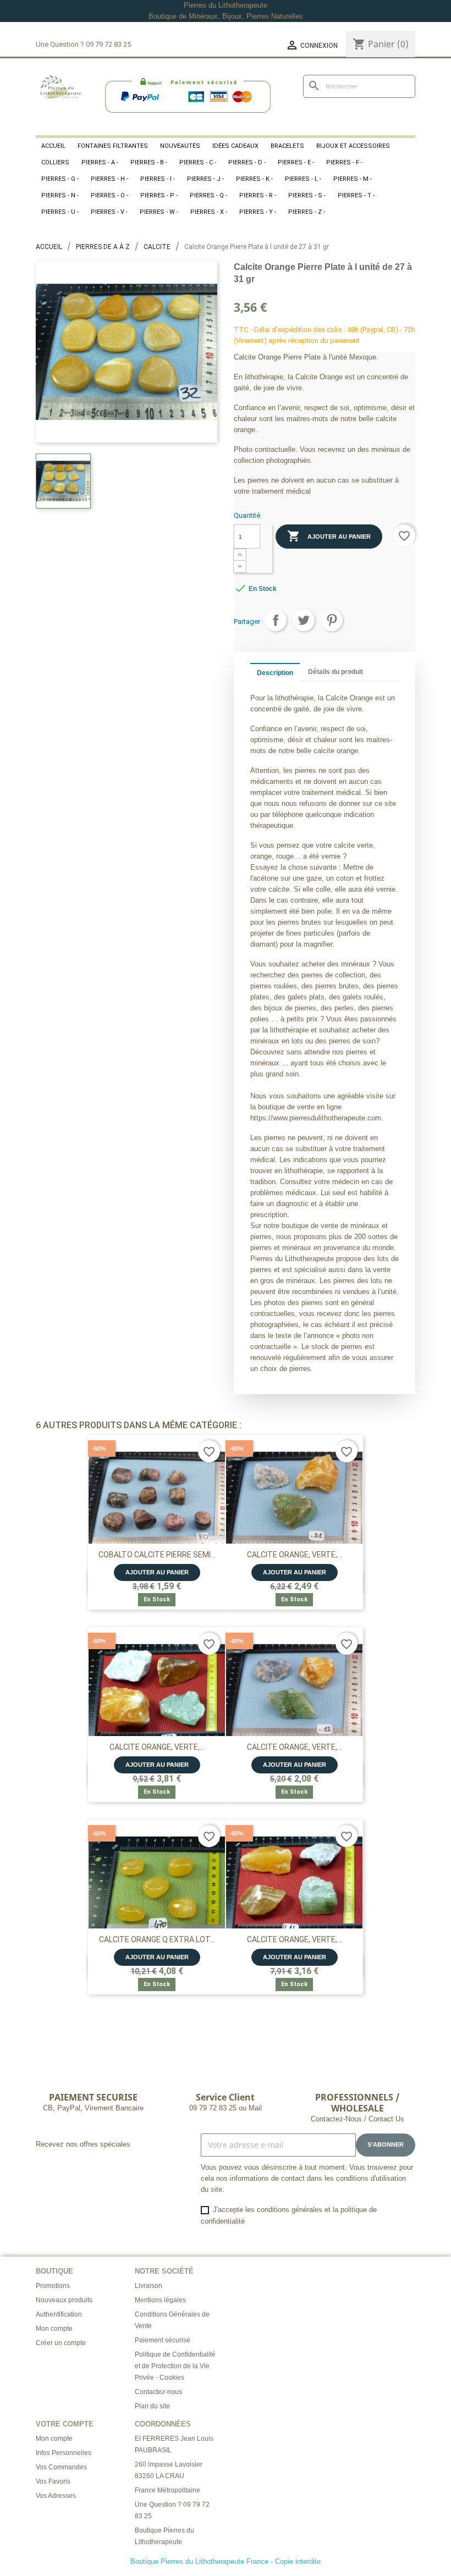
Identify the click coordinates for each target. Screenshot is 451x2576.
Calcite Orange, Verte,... (295, 1555)
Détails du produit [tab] (335, 672)
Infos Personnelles (64, 2453)
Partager (276, 620)
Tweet (304, 620)
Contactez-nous (158, 2392)
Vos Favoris (53, 2481)
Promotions (53, 2286)
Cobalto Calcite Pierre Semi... (157, 1555)
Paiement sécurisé (163, 2340)
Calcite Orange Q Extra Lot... (157, 1939)
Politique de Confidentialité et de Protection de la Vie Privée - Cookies (175, 2366)
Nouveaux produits (64, 2300)
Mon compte (54, 2329)
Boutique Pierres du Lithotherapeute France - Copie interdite (226, 2561)
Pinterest (332, 620)
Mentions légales (160, 2300)
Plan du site (152, 2406)
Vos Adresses (56, 2496)
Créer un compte (61, 2343)
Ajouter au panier (329, 536)
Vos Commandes (61, 2467)
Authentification (59, 2314)
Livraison (148, 2286)
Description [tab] (275, 673)
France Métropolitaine (167, 2490)
